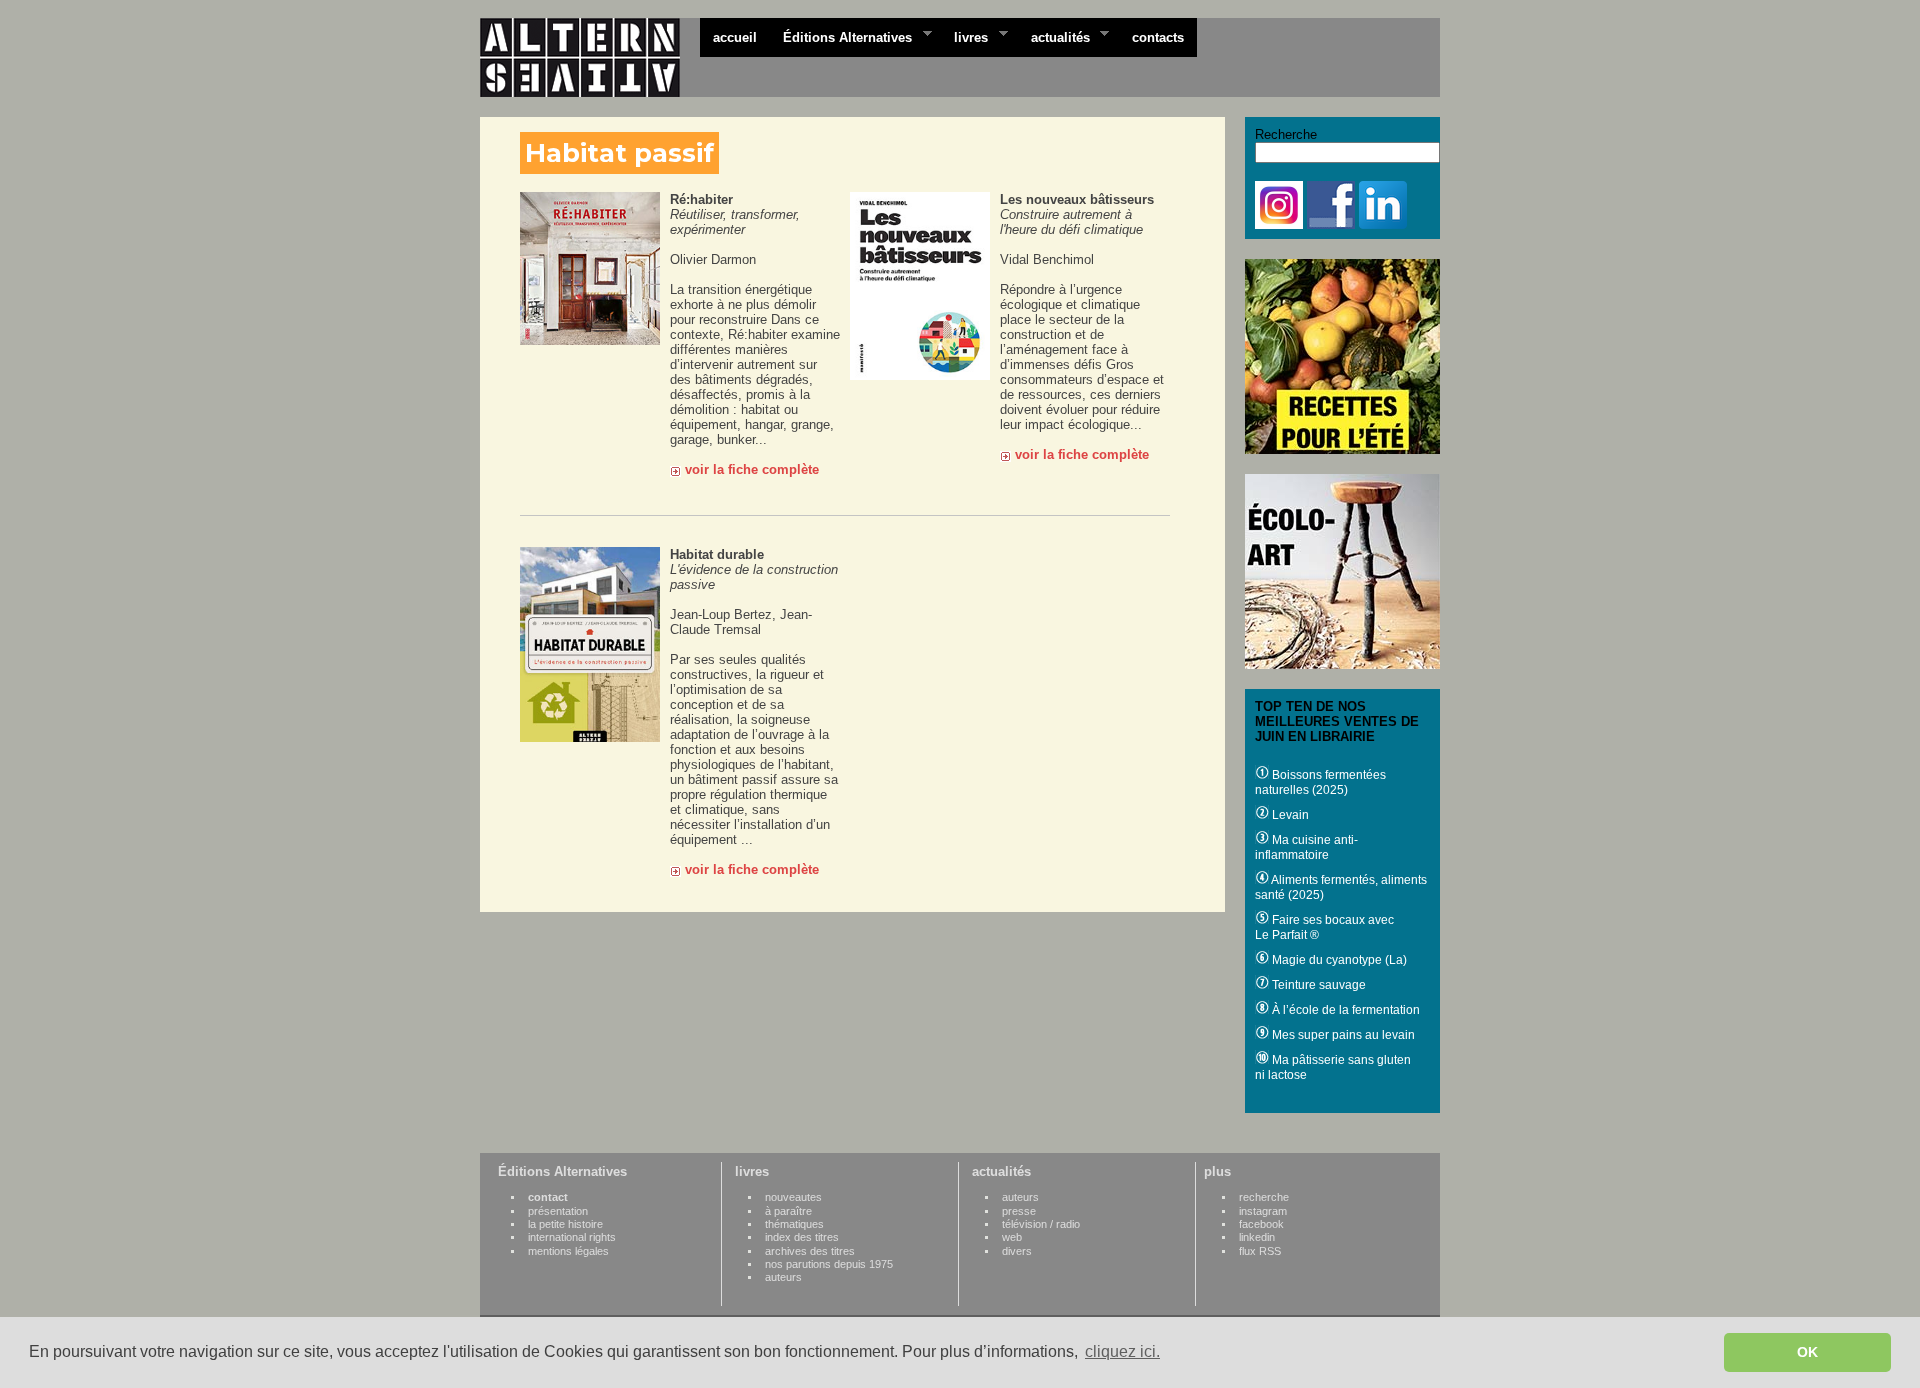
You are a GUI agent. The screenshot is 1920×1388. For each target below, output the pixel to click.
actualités (1054, 36)
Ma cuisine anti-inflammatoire (1306, 847)
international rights (572, 1237)
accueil (735, 37)
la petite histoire (565, 1224)
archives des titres (810, 1251)
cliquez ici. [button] (1122, 1351)
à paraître (788, 1211)
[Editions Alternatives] (590, 58)
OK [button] (1807, 1352)
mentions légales (568, 1251)
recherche (1264, 1197)
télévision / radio (1041, 1224)
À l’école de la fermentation (1344, 1010)
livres (964, 36)
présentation (558, 1211)
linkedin (1257, 1237)
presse (1019, 1211)
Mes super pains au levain (1342, 1035)
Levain (1289, 815)
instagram (1263, 1211)
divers (1017, 1251)
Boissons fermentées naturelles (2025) (1320, 782)
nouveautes (793, 1197)
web (1012, 1237)
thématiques (794, 1224)
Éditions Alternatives (841, 36)
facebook (1261, 1224)
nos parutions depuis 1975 (829, 1264)
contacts (1158, 37)
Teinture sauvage (1317, 985)
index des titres (802, 1237)
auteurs (783, 1277)
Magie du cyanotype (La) (1338, 960)
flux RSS (1260, 1251)
